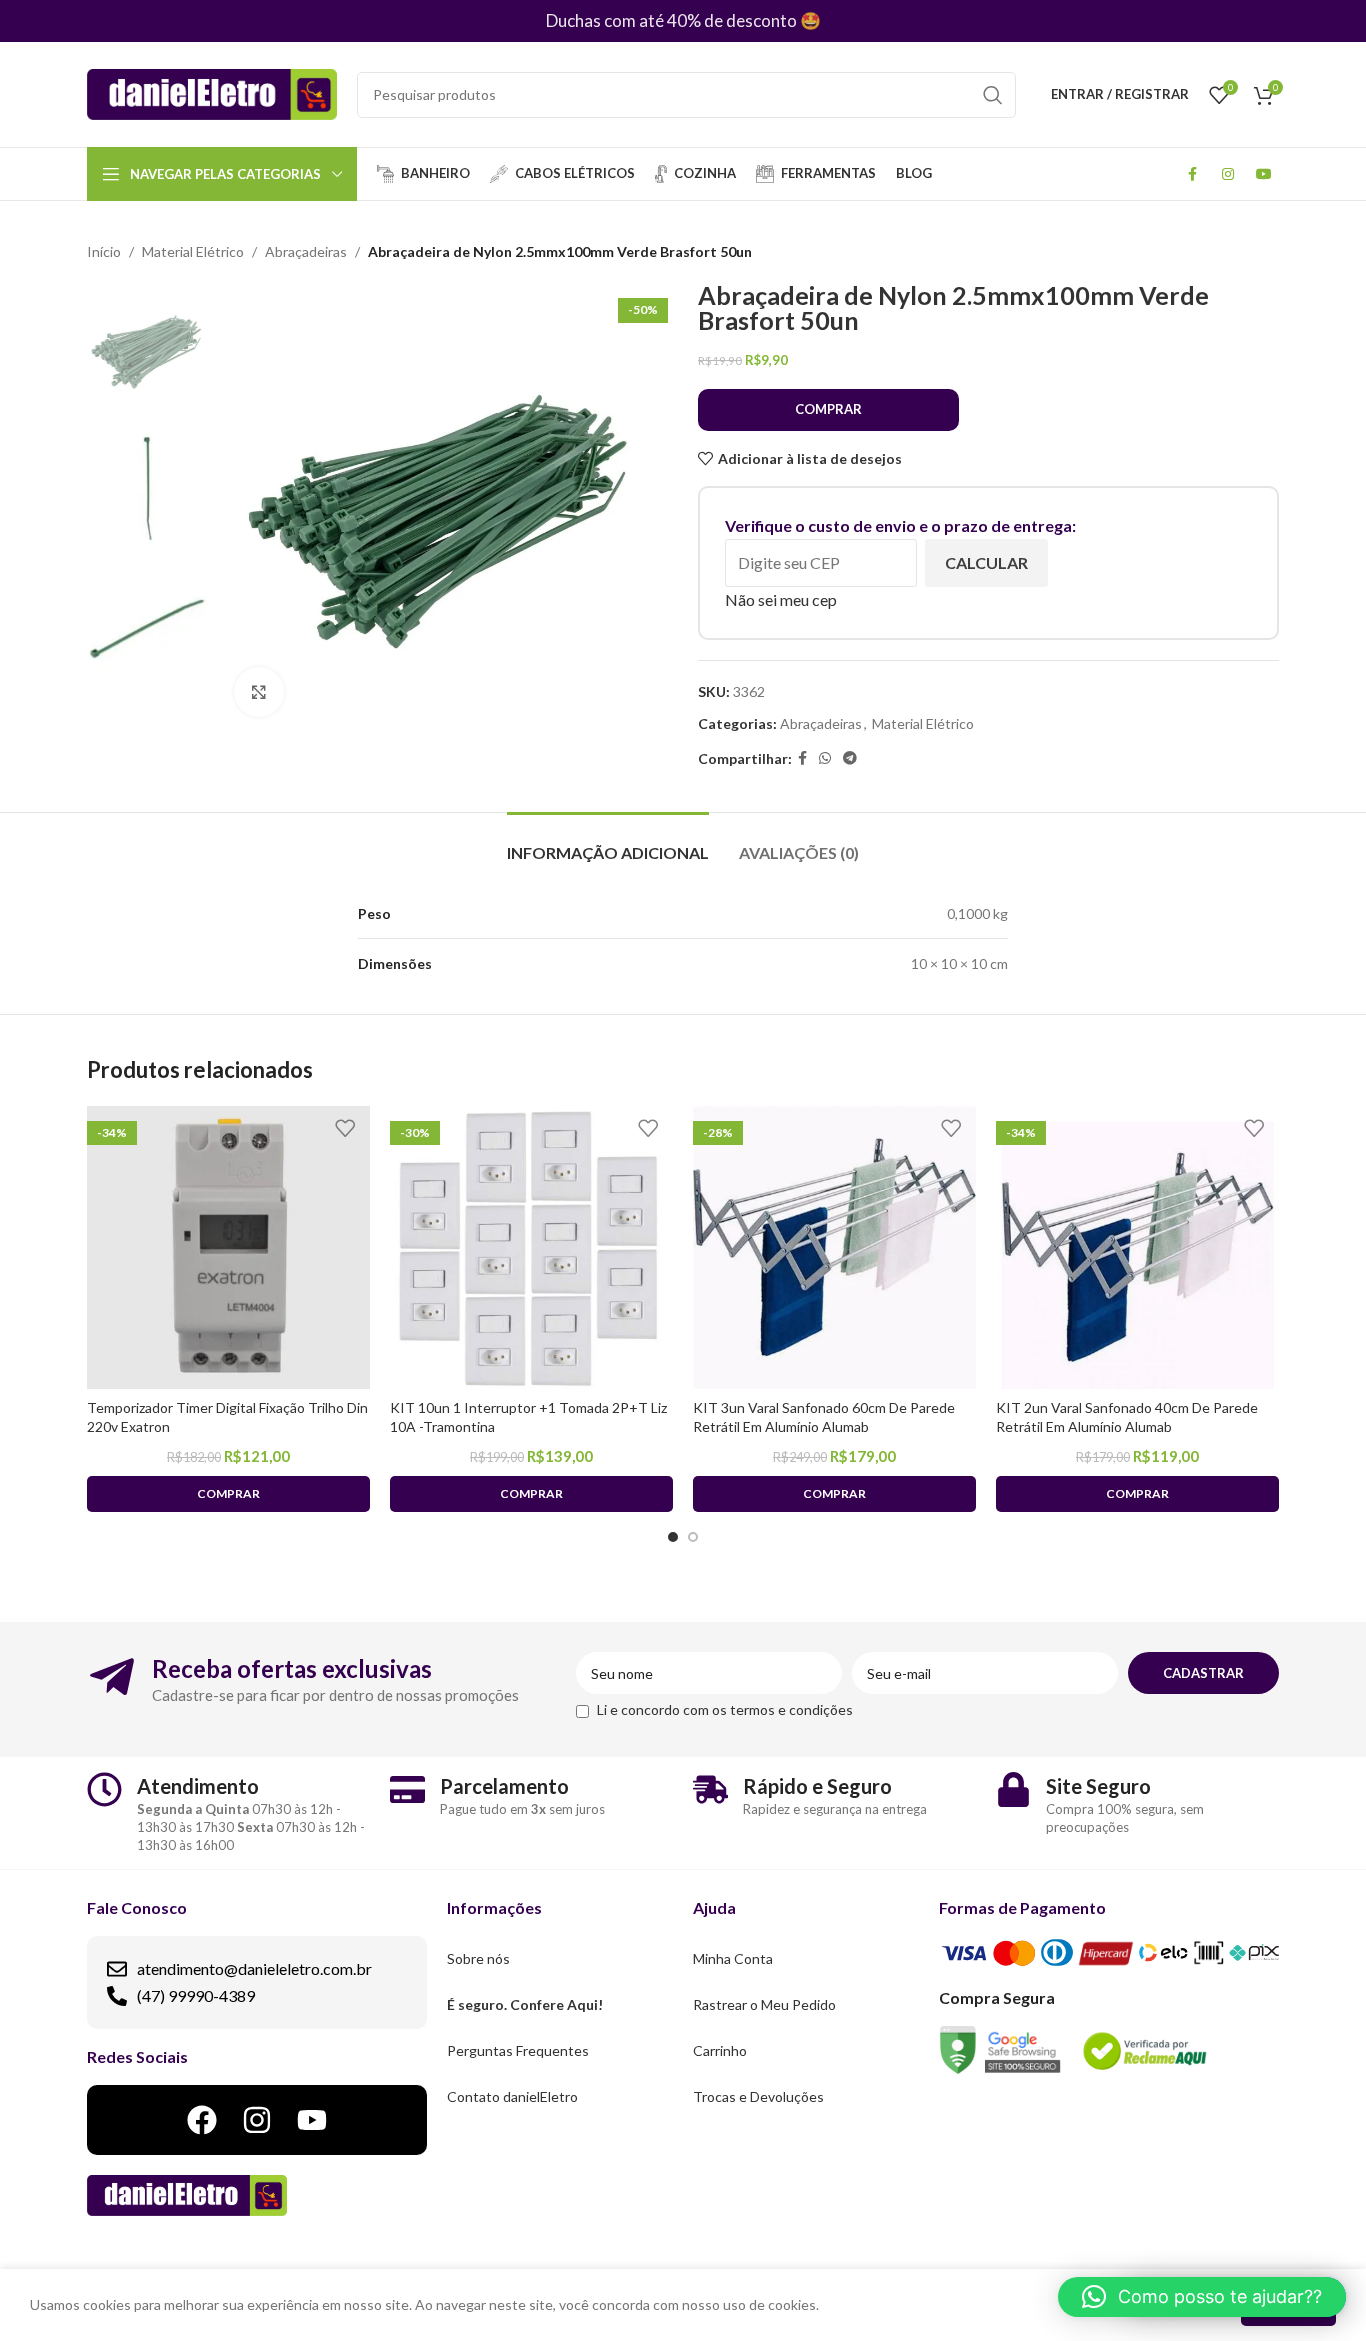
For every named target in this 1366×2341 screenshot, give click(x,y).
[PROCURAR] (993, 95)
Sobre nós (478, 1958)
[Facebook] (202, 2120)
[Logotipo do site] (212, 92)
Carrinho (720, 2050)
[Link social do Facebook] (1192, 174)
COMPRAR (828, 409)
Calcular (986, 562)
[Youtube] (312, 2120)
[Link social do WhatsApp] (825, 758)
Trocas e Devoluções (758, 2096)
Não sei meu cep (781, 599)
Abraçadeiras (306, 251)
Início (104, 251)
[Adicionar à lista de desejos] (345, 1128)
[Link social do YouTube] (1264, 174)
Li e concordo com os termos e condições (725, 1709)
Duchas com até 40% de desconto (671, 20)
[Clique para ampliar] (259, 692)
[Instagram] (257, 2120)
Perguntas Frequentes (518, 2050)
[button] (1202, 2297)
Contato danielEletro (512, 2096)
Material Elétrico (193, 251)
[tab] (608, 842)
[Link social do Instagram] (1228, 174)
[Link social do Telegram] (850, 758)
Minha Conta (733, 1958)
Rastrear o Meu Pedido (764, 2004)
